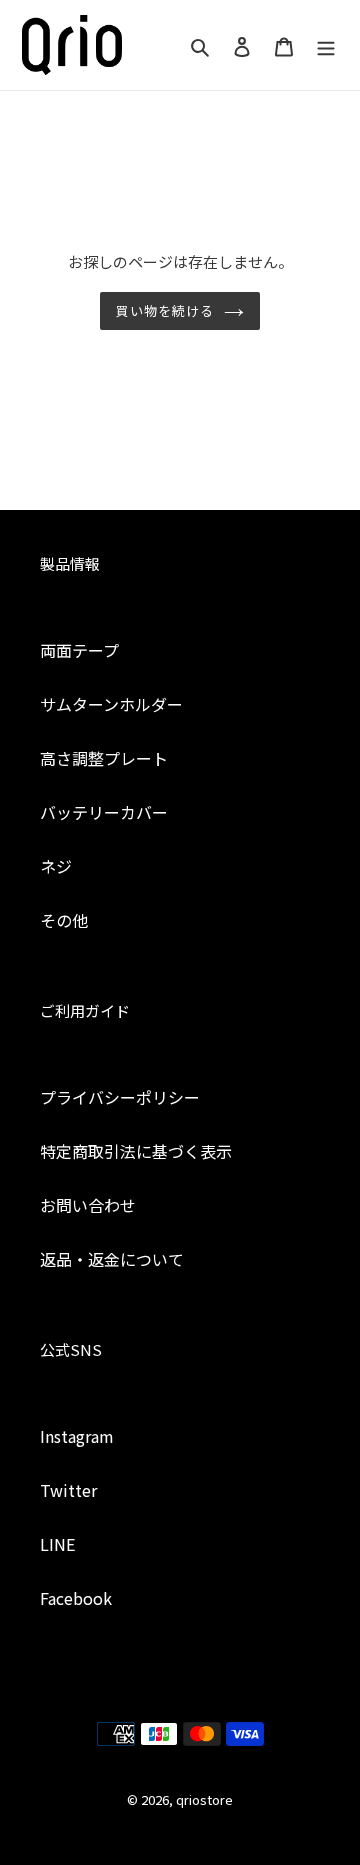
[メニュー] (326, 44)
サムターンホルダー (111, 704)
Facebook (76, 1598)
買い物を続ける (165, 310)
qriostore (204, 1799)
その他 (64, 920)
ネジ (56, 866)
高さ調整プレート (104, 758)
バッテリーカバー (104, 812)
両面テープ (79, 650)
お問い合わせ (88, 1205)
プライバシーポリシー (120, 1097)
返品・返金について (112, 1259)
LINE (57, 1544)
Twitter (68, 1490)
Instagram (77, 1436)
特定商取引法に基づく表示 (136, 1151)
